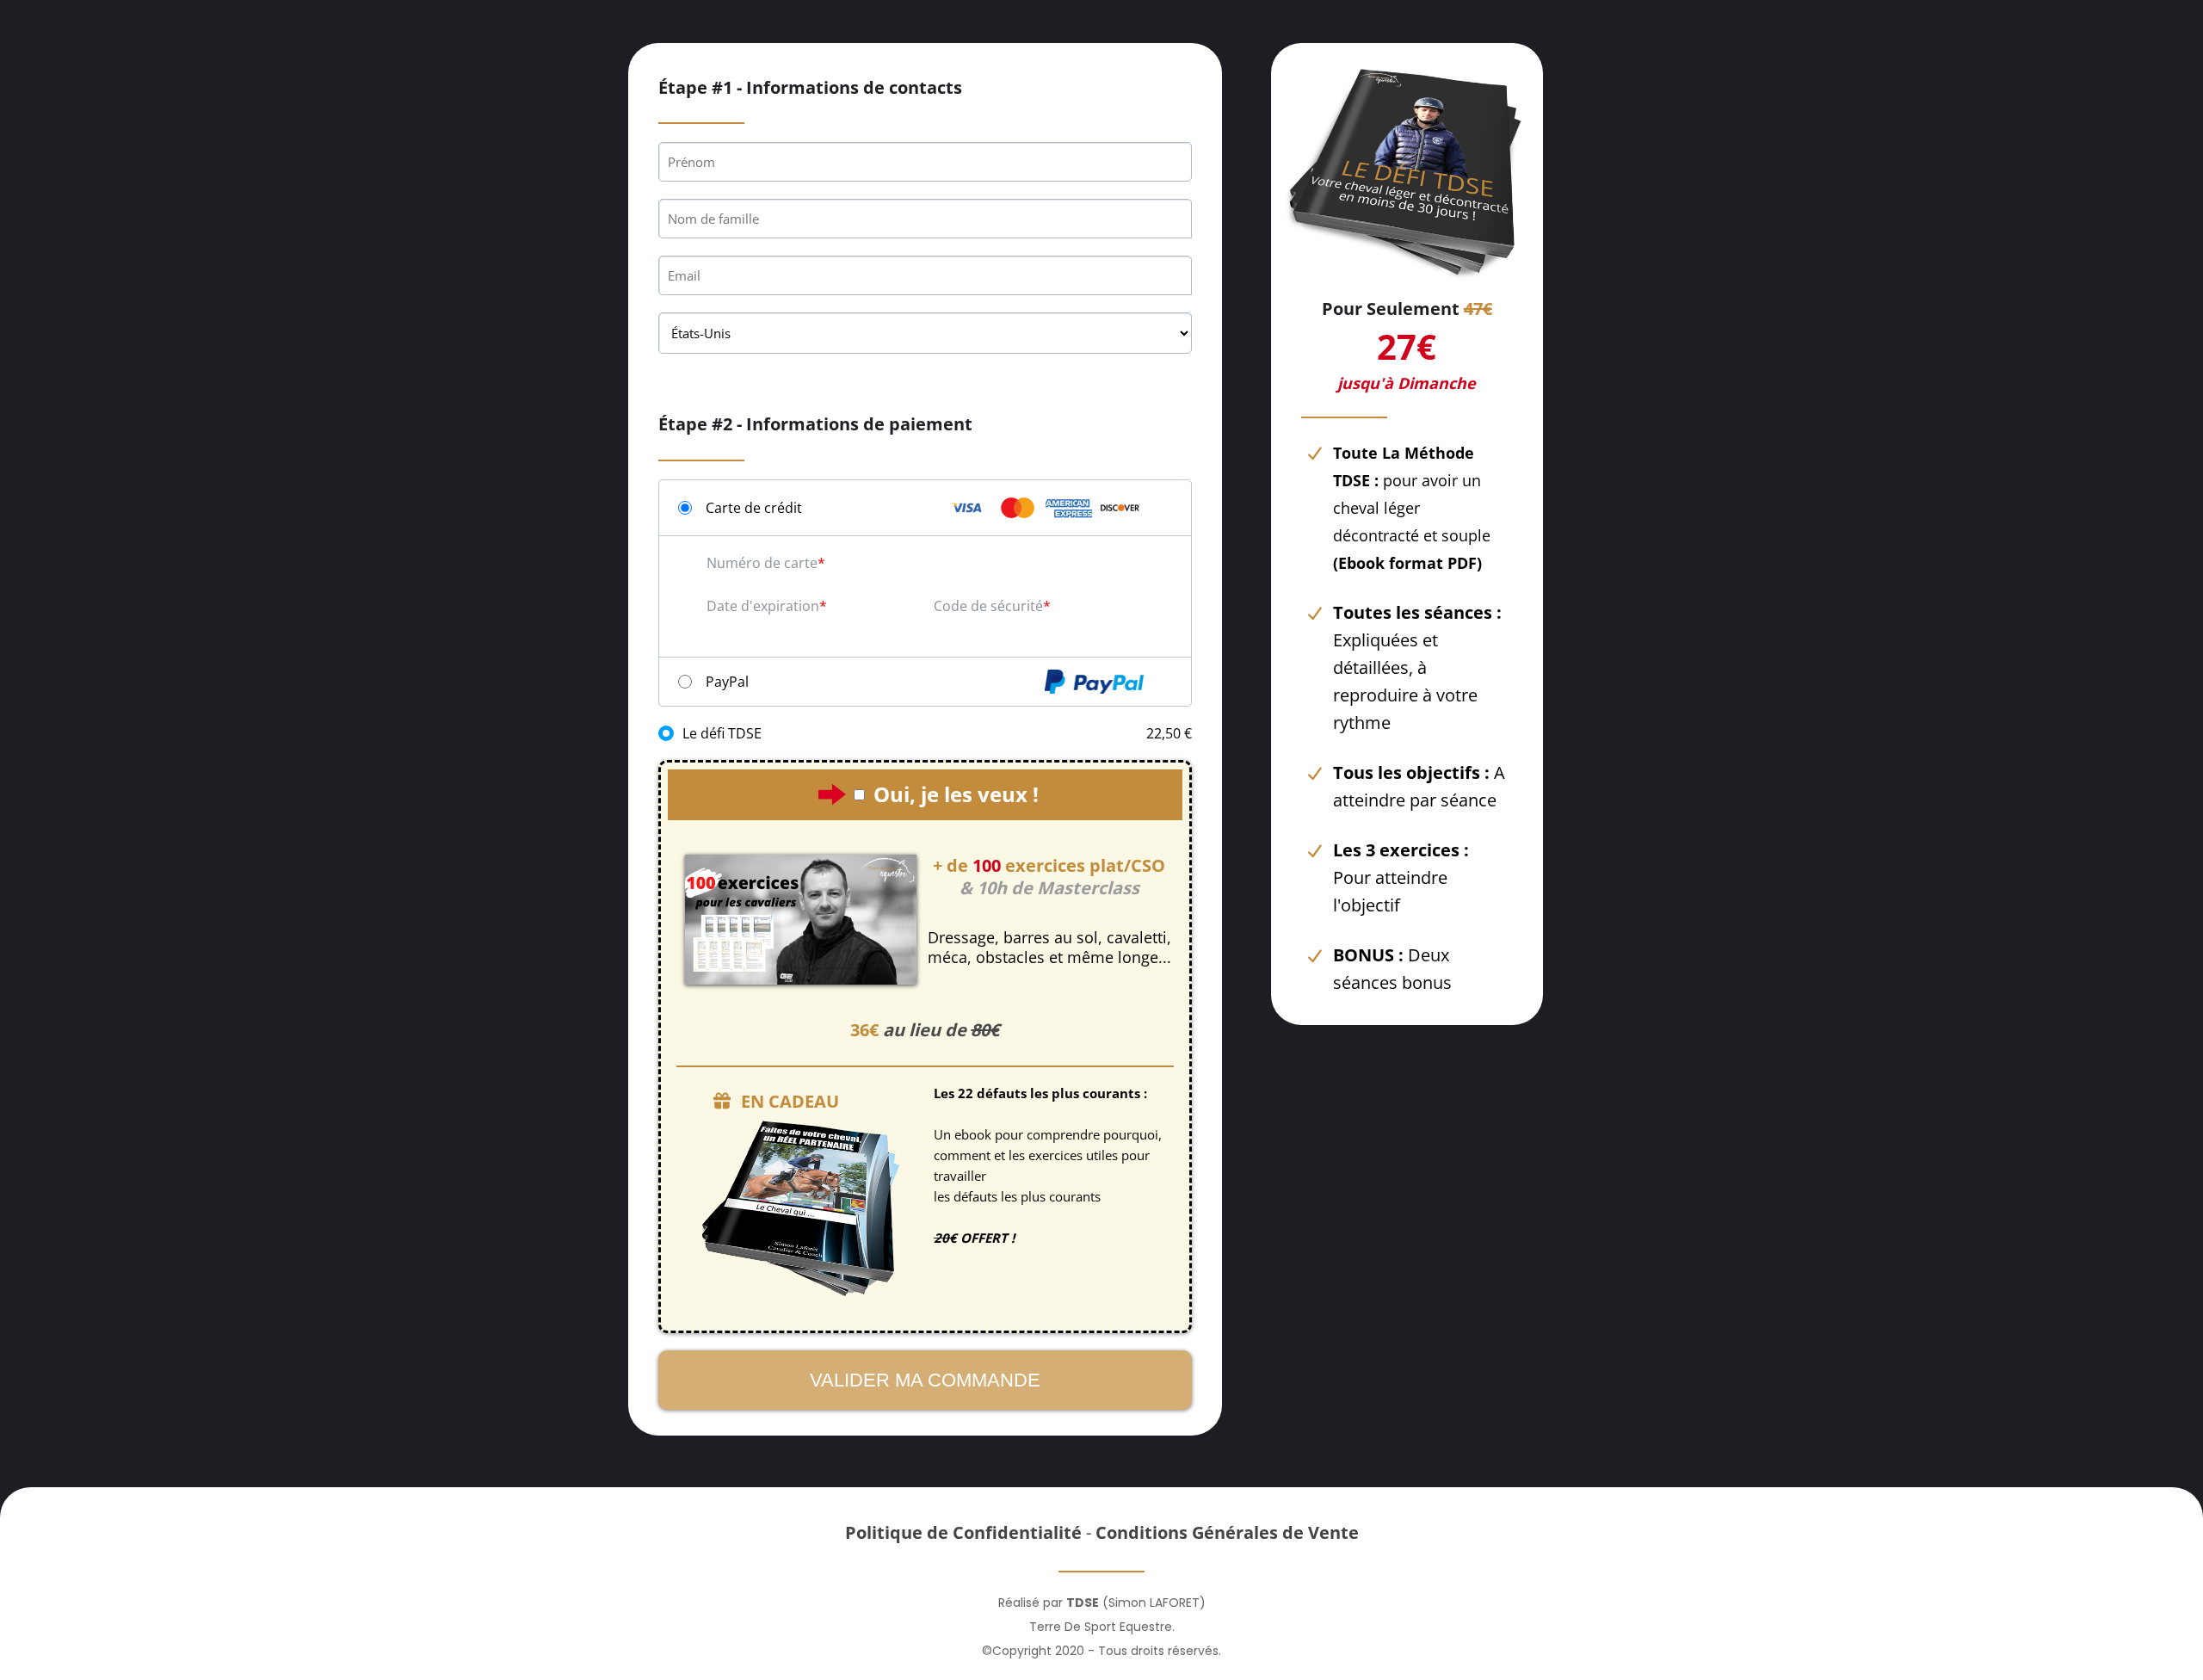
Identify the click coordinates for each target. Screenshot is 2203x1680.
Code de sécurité (988, 606)
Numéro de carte (762, 563)
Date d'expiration (763, 606)
